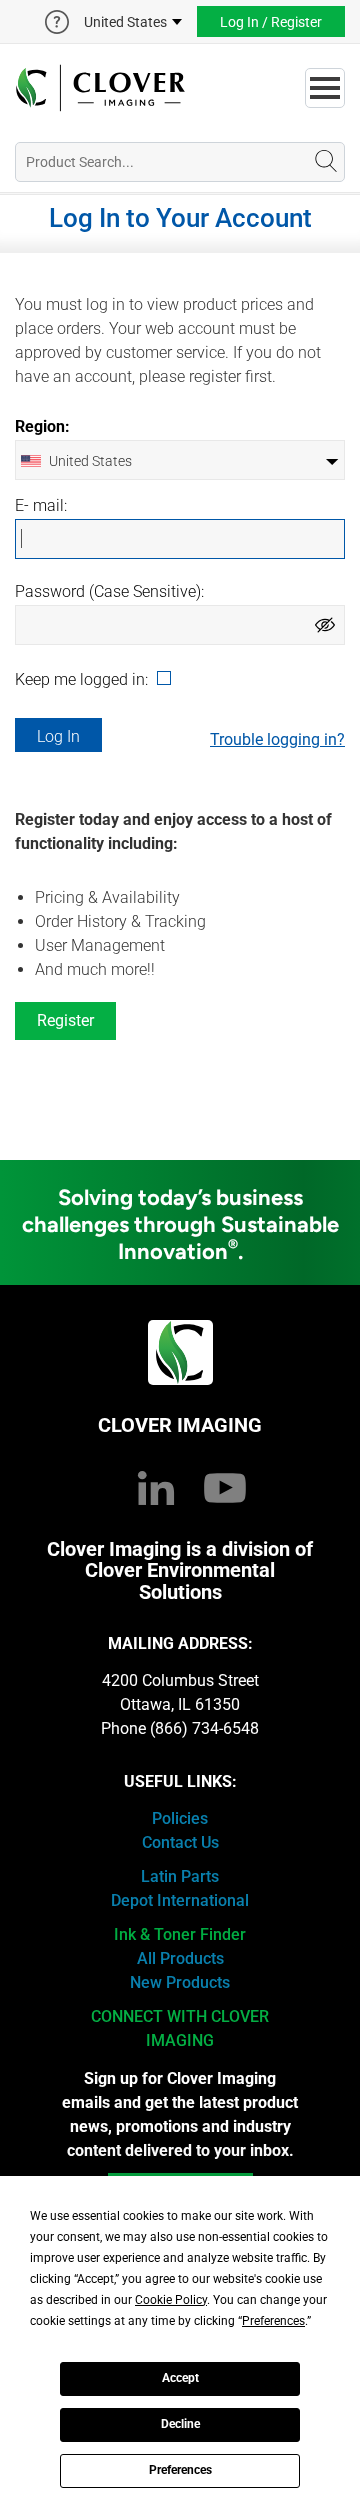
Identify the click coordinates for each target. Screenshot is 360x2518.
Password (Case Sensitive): (109, 592)
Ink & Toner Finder (180, 1934)
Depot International (180, 1900)
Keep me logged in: (83, 680)
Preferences (180, 2470)
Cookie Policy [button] (171, 2300)
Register (65, 1020)
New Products (180, 1982)
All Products (180, 1958)
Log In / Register (271, 22)
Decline (180, 2424)
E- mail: (41, 506)
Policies (180, 1818)
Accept (180, 2378)
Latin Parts (180, 1876)
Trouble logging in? (277, 739)
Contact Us (180, 1842)
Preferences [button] (273, 2321)
